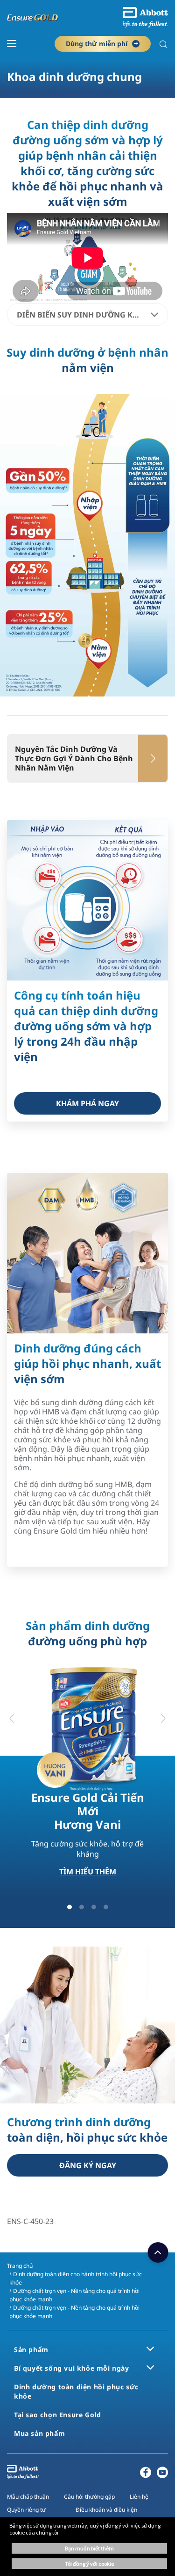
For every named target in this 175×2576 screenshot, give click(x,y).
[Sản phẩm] (150, 2349)
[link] (87, 1103)
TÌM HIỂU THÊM (88, 1872)
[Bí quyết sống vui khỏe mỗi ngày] (150, 2367)
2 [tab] (82, 1907)
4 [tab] (106, 1907)
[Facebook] (146, 2475)
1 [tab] (70, 1907)
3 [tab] (94, 1907)
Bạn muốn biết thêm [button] (89, 2548)
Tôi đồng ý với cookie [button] (89, 2564)
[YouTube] (162, 2475)
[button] (163, 45)
